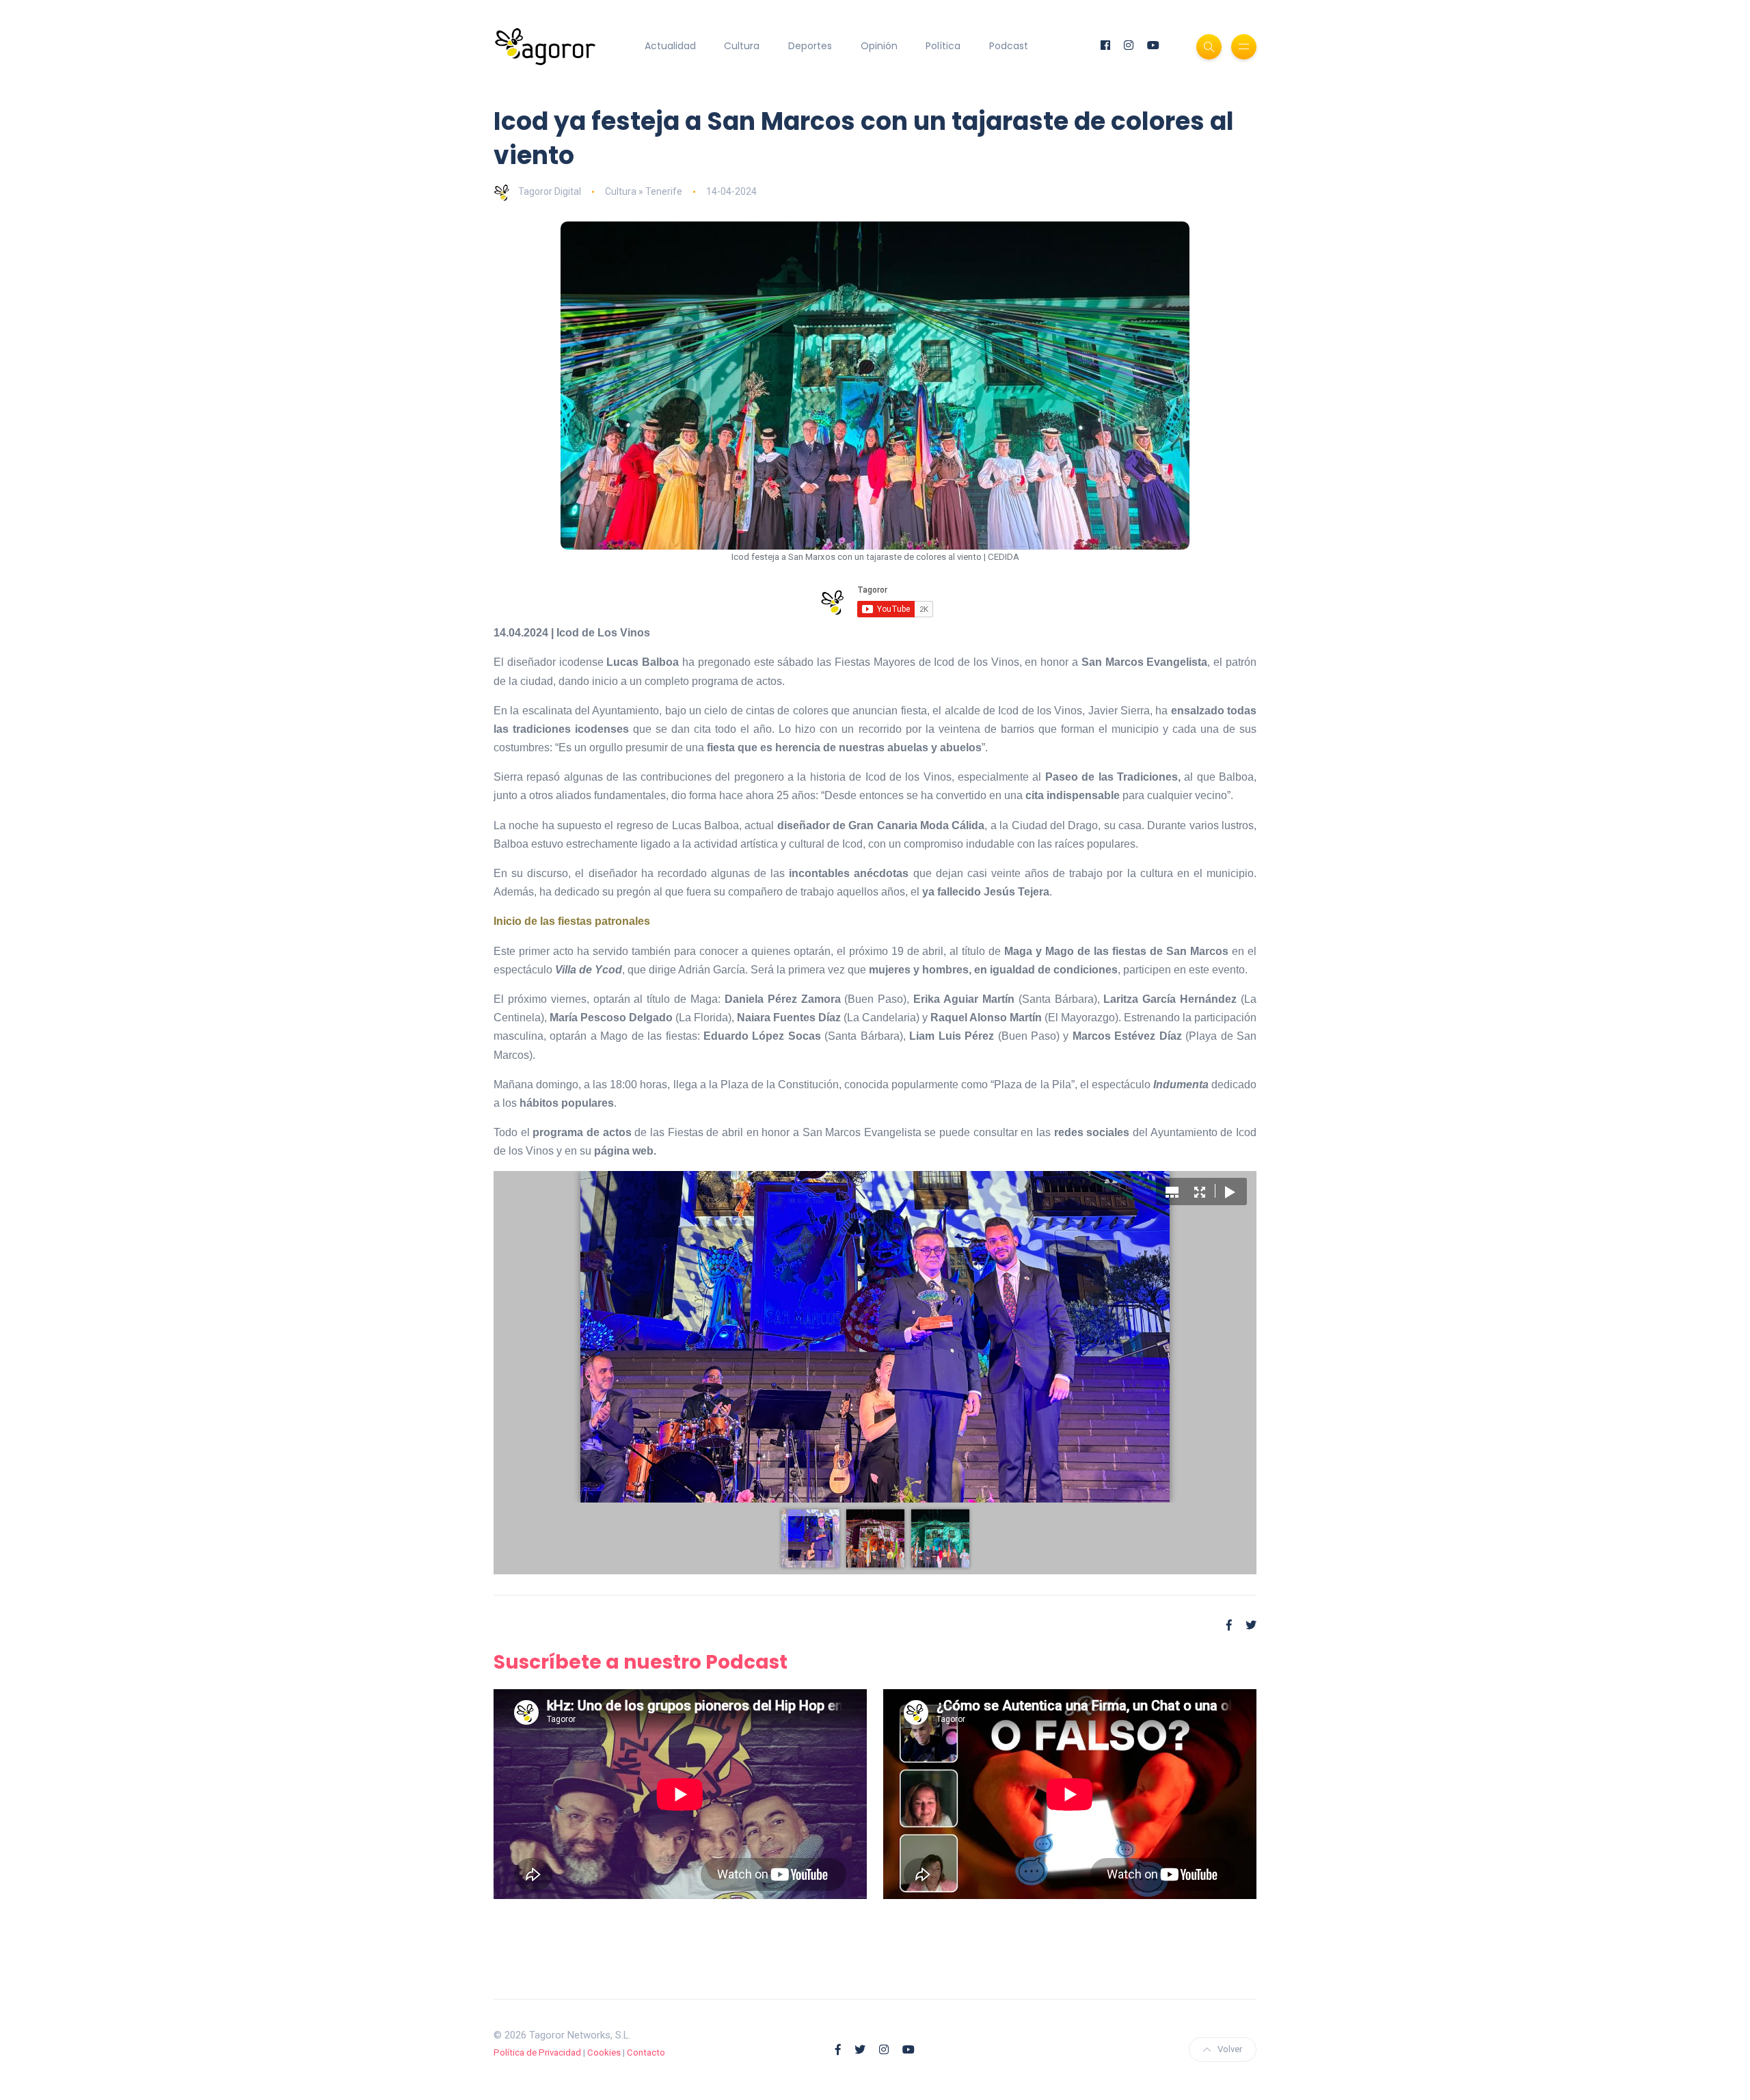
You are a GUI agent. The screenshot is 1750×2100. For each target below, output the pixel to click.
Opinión (879, 46)
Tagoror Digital (550, 191)
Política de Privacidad (537, 2052)
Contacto (646, 2052)
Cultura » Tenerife (644, 191)
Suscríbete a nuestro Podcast (641, 1662)
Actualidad (670, 46)
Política (943, 46)
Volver (1230, 2049)
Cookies (604, 2052)
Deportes (810, 46)
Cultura (742, 46)
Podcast (1009, 46)
